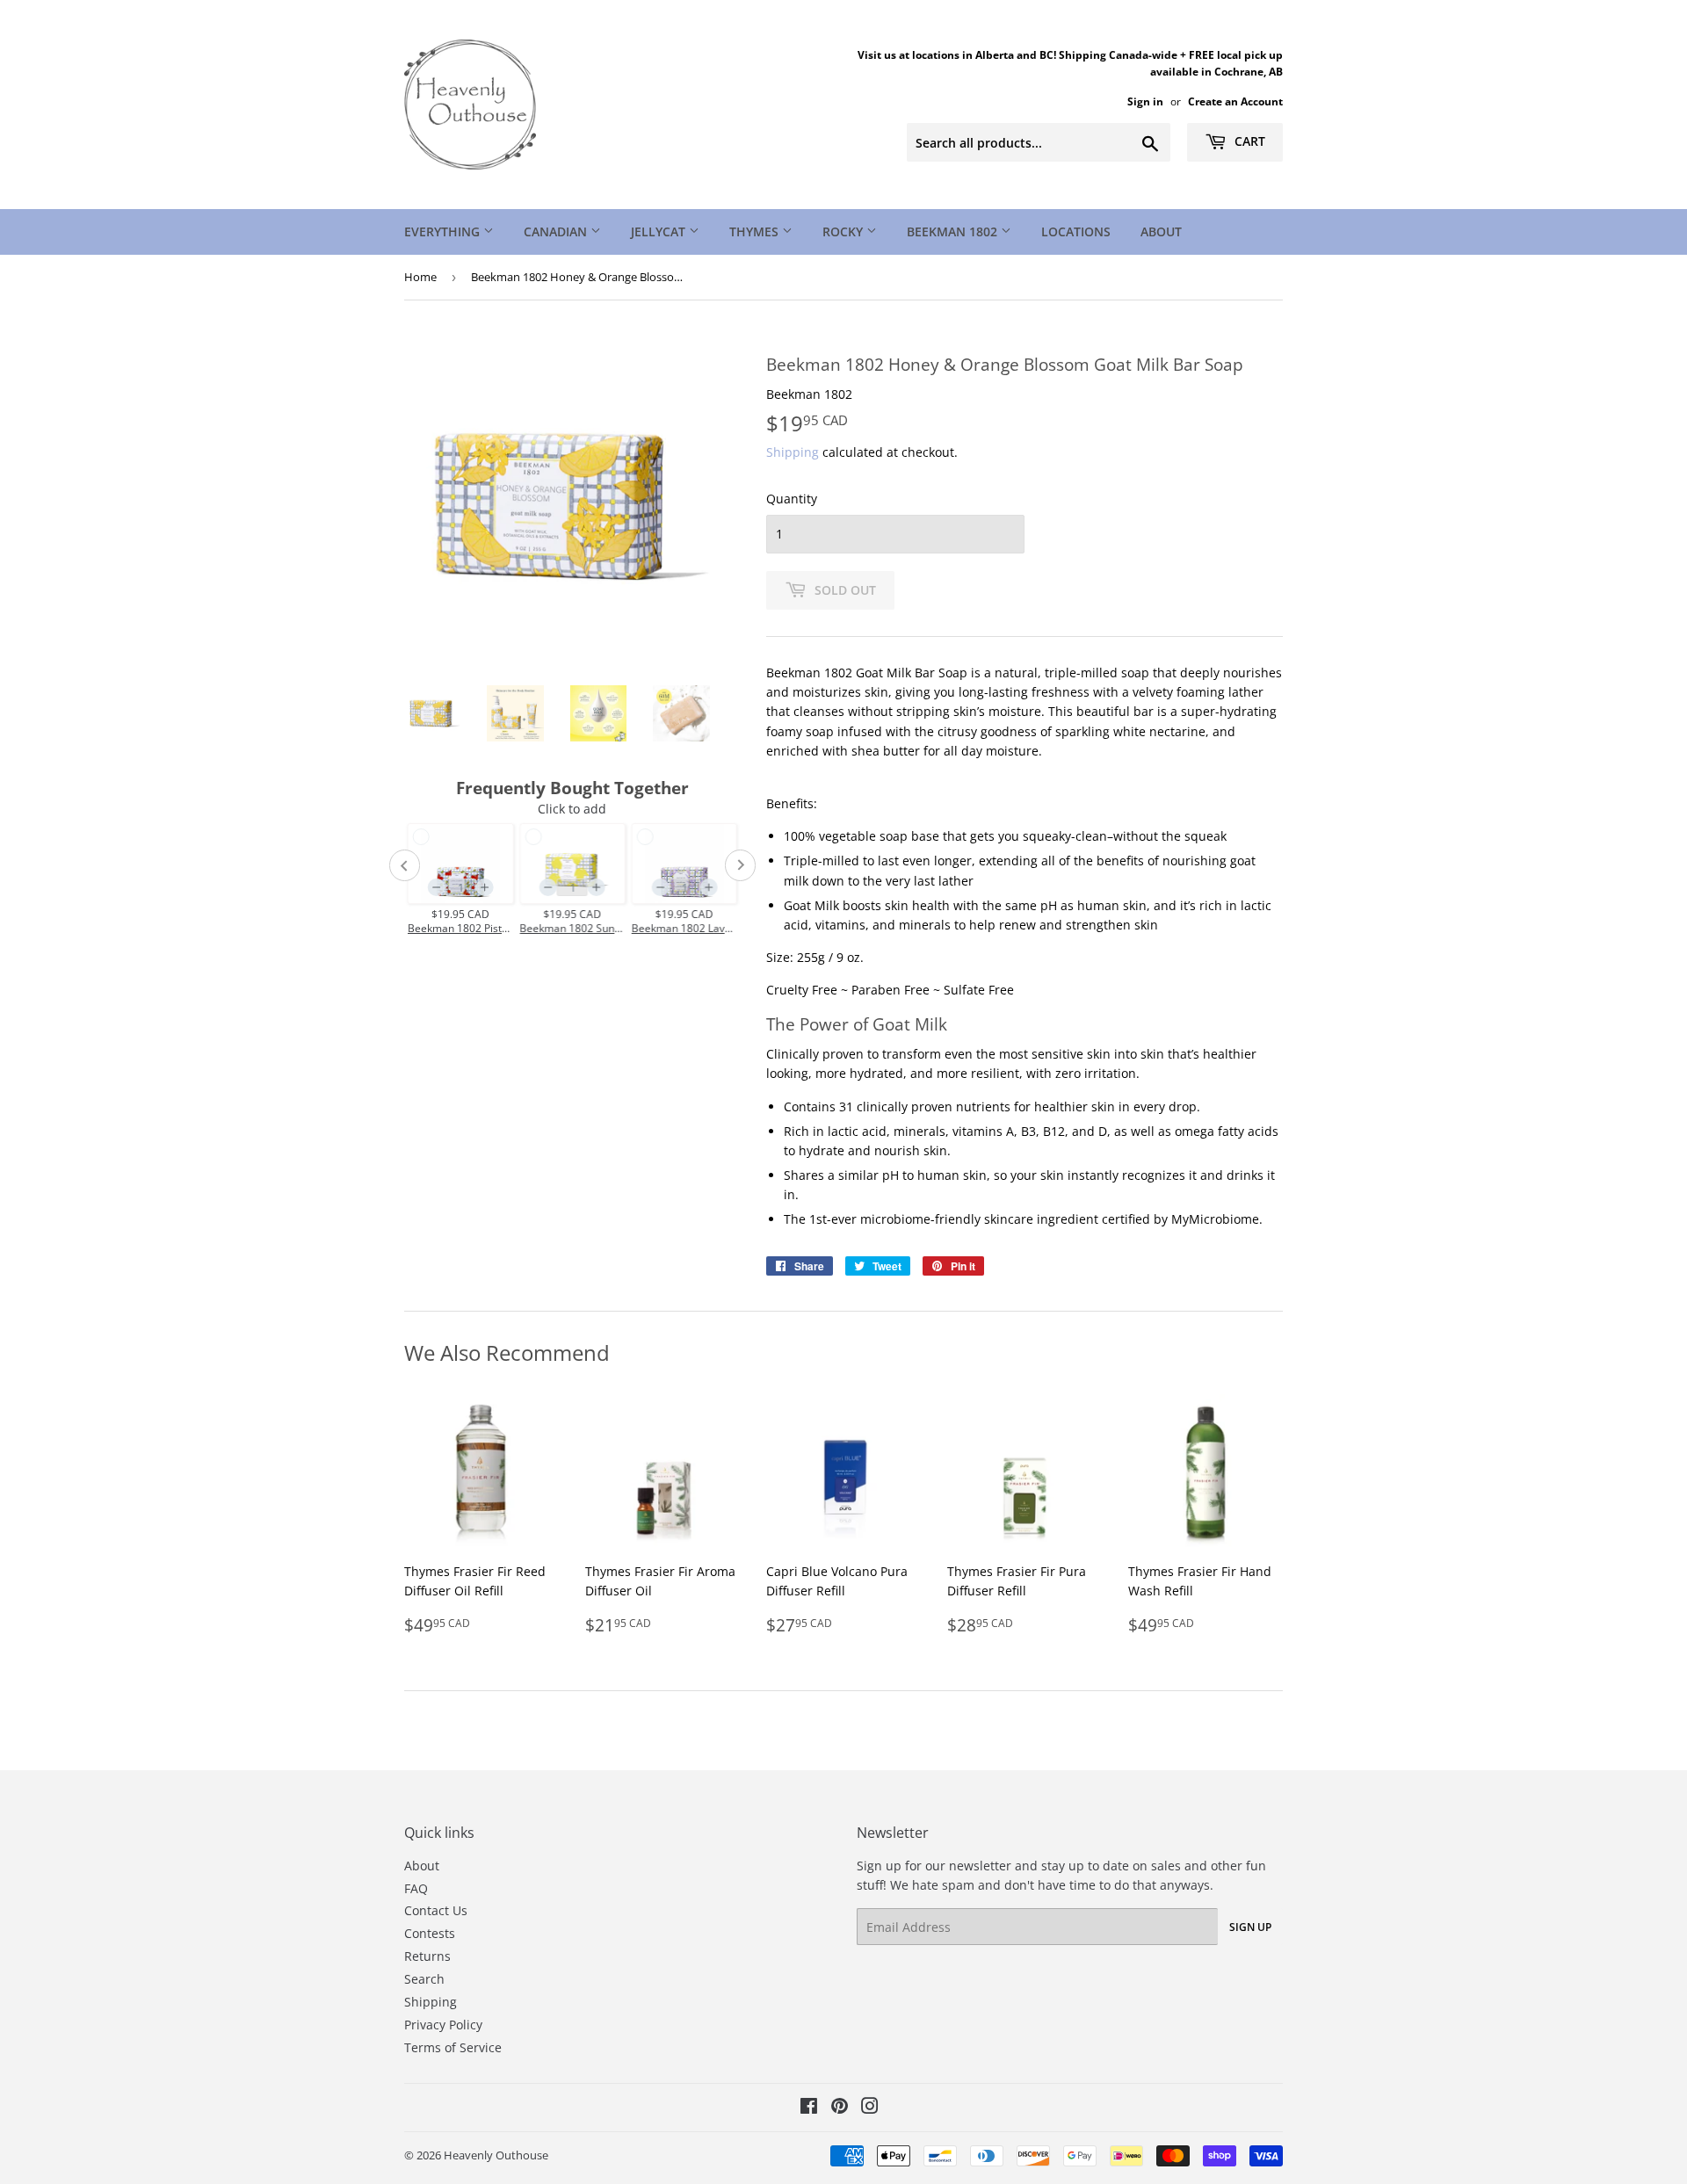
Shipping (793, 452)
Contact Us (436, 1910)
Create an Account (1235, 101)
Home (420, 277)
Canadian (557, 231)
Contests (430, 1933)
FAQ (416, 1888)
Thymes (756, 231)
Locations (1076, 231)
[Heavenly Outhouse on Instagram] (870, 2108)
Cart (1248, 141)
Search (424, 1979)
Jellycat (660, 231)
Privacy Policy (443, 2025)
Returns (427, 1956)
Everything (444, 231)
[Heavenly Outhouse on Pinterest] (840, 2108)
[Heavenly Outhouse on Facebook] (809, 2108)
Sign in (1145, 101)
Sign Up (1250, 1927)
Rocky (844, 231)
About (1161, 231)
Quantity (792, 499)
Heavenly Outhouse (496, 2155)
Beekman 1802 (954, 231)
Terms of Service (453, 2047)
